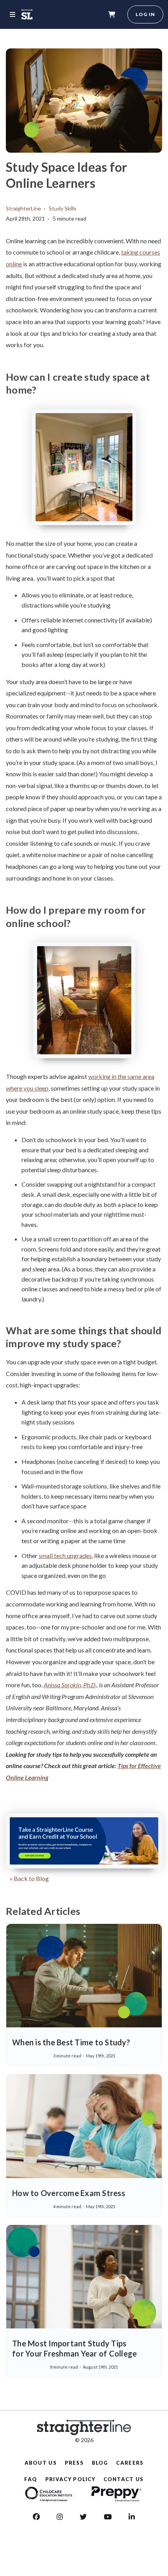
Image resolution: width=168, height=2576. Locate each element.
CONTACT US (124, 2479)
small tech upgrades (65, 1555)
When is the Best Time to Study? (71, 2042)
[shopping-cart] (112, 14)
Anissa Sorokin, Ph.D (70, 1685)
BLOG (100, 2463)
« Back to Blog (29, 1878)
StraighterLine (23, 208)
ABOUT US (41, 2463)
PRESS (74, 2463)
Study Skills (63, 208)
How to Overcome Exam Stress (69, 2193)
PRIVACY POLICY (70, 2479)
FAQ (31, 2479)
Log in (145, 14)
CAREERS (130, 2463)
